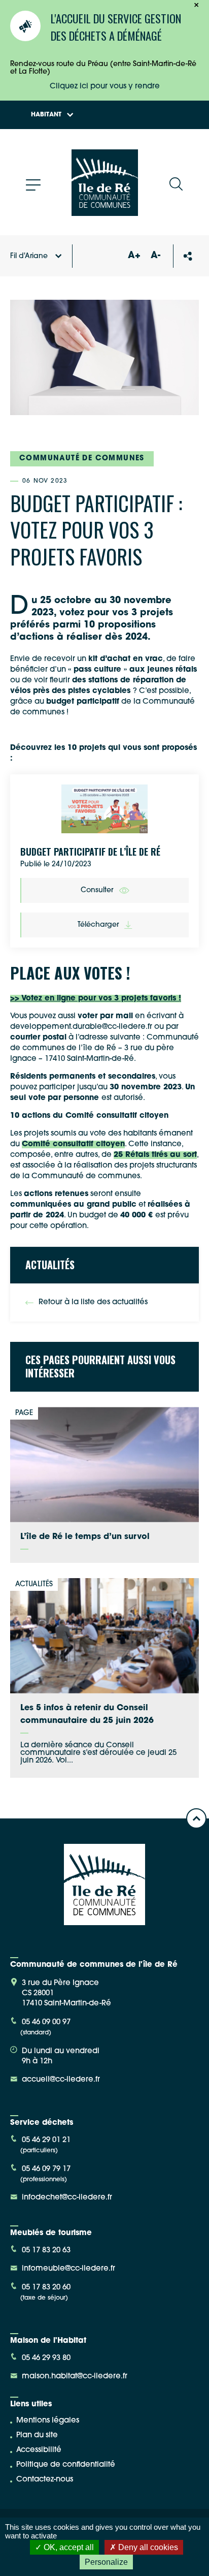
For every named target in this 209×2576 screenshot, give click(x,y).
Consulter (97, 890)
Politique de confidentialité (66, 2465)
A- (155, 256)
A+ (134, 256)
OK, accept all (68, 2547)
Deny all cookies (147, 2547)
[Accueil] (105, 212)
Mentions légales (48, 2421)
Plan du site (37, 2436)
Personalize (106, 2562)
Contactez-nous (45, 2480)
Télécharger (98, 925)
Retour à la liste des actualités (93, 1302)
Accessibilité (39, 2450)
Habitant (46, 115)
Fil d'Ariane (29, 256)
